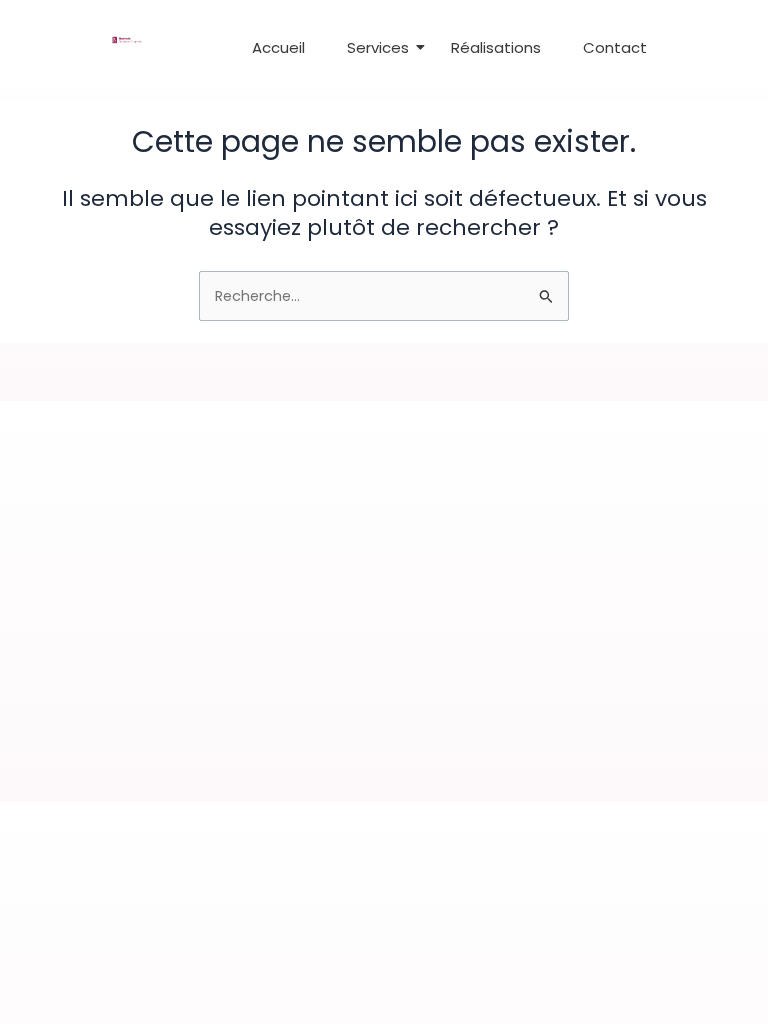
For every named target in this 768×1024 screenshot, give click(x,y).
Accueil (278, 47)
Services (378, 47)
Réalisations (496, 47)
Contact (615, 47)
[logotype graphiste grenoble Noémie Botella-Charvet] (127, 40)
